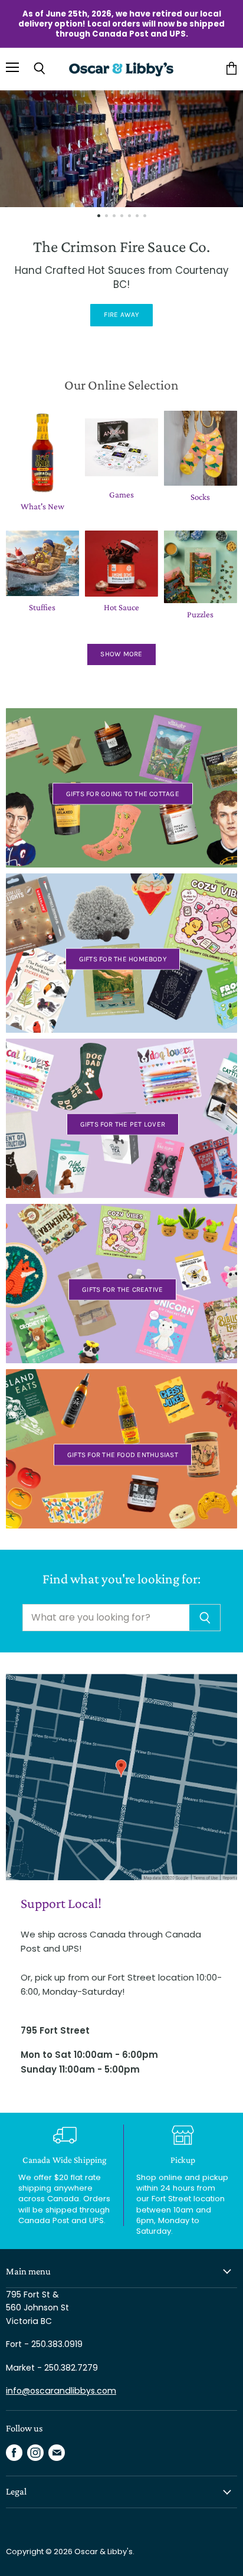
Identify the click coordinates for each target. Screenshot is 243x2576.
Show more (121, 654)
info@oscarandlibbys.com (61, 2391)
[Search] (205, 1618)
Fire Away (121, 315)
